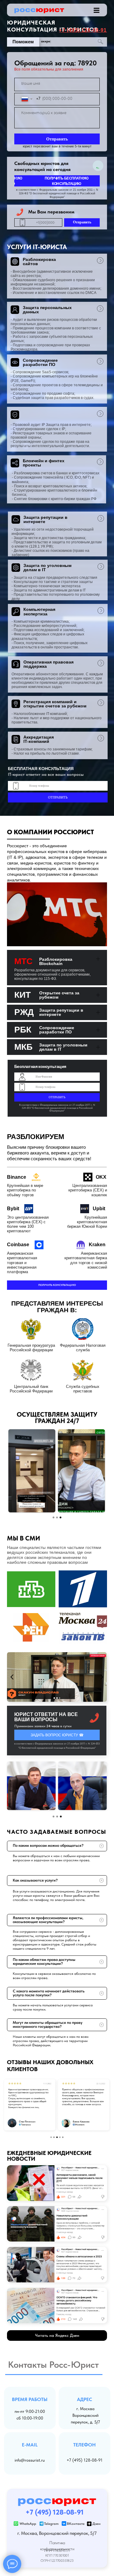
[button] (57, 181)
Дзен (97, 2524)
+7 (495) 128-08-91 (85, 2460)
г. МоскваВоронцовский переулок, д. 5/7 (85, 2415)
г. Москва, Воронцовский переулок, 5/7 (57, 2533)
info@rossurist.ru (30, 2460)
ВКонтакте (76, 2524)
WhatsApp (28, 2524)
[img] (97, 10)
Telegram (51, 2524)
